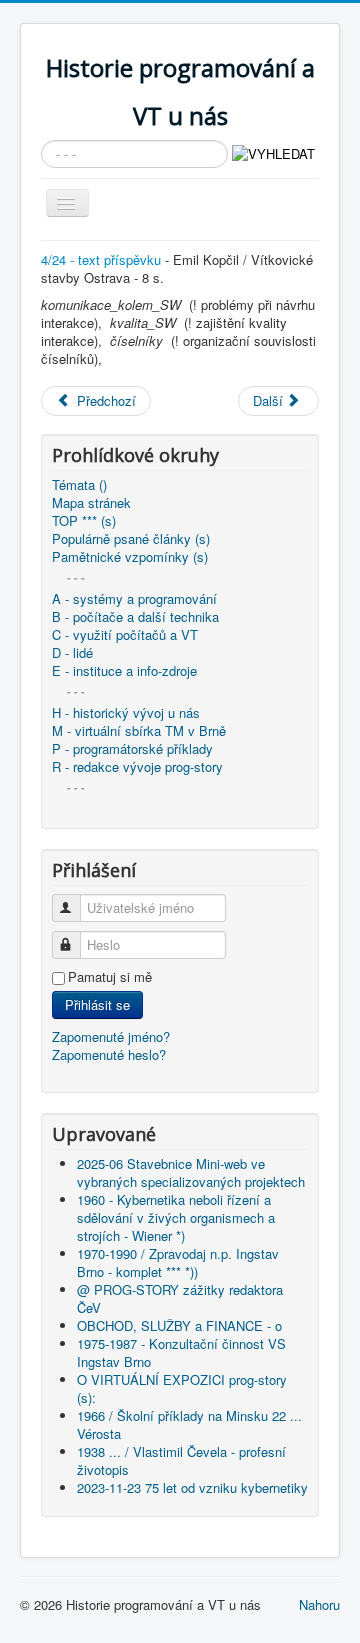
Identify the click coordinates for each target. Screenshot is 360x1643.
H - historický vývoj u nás (126, 713)
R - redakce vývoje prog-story (137, 767)
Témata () (79, 485)
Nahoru (319, 1604)
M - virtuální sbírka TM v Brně (139, 731)
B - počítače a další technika (135, 617)
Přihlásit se (97, 1004)
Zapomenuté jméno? (111, 1036)
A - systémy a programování (134, 599)
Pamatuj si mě (110, 977)
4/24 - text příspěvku (101, 259)
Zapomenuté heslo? (109, 1054)
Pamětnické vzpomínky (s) (130, 557)
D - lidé (72, 653)
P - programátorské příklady (132, 749)
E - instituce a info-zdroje (124, 671)
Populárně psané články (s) (131, 539)
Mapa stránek (91, 503)
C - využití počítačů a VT (125, 635)
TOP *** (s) (84, 521)
